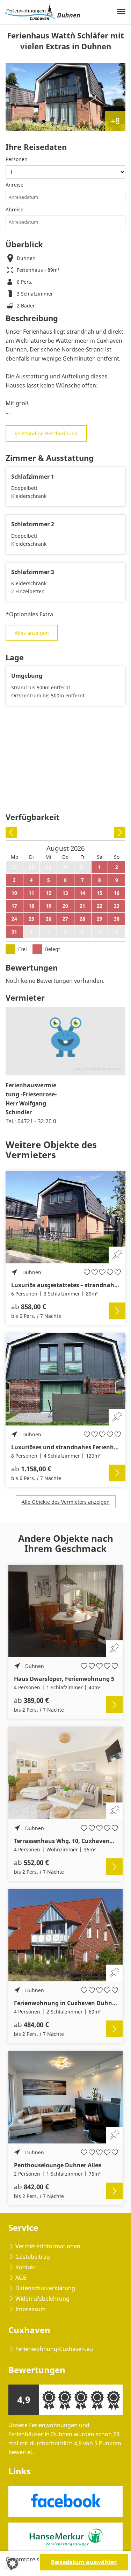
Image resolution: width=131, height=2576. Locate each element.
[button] (13, 2563)
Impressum (31, 2309)
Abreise (14, 209)
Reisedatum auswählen (84, 2562)
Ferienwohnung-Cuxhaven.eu (54, 2349)
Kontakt (26, 2267)
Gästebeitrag (33, 2257)
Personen (17, 159)
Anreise (14, 185)
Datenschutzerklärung (45, 2288)
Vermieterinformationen (48, 2246)
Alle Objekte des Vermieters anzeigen (66, 1502)
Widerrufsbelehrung (42, 2299)
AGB (21, 2278)
